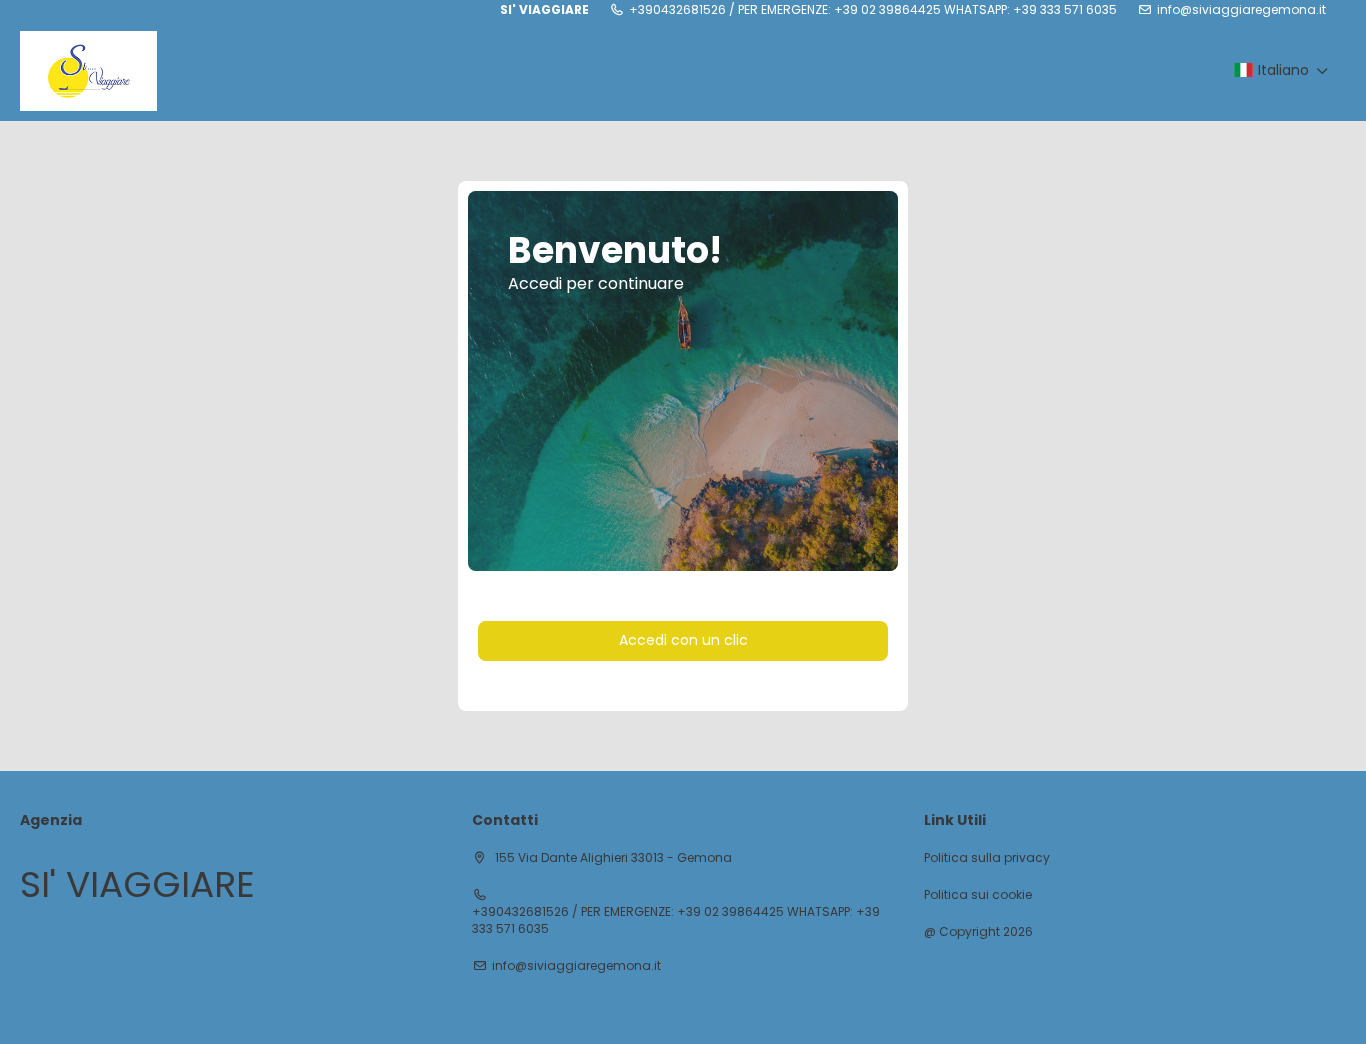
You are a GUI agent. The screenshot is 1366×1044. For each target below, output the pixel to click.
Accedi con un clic (683, 640)
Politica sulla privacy (987, 858)
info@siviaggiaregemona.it (1241, 10)
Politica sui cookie (978, 895)
